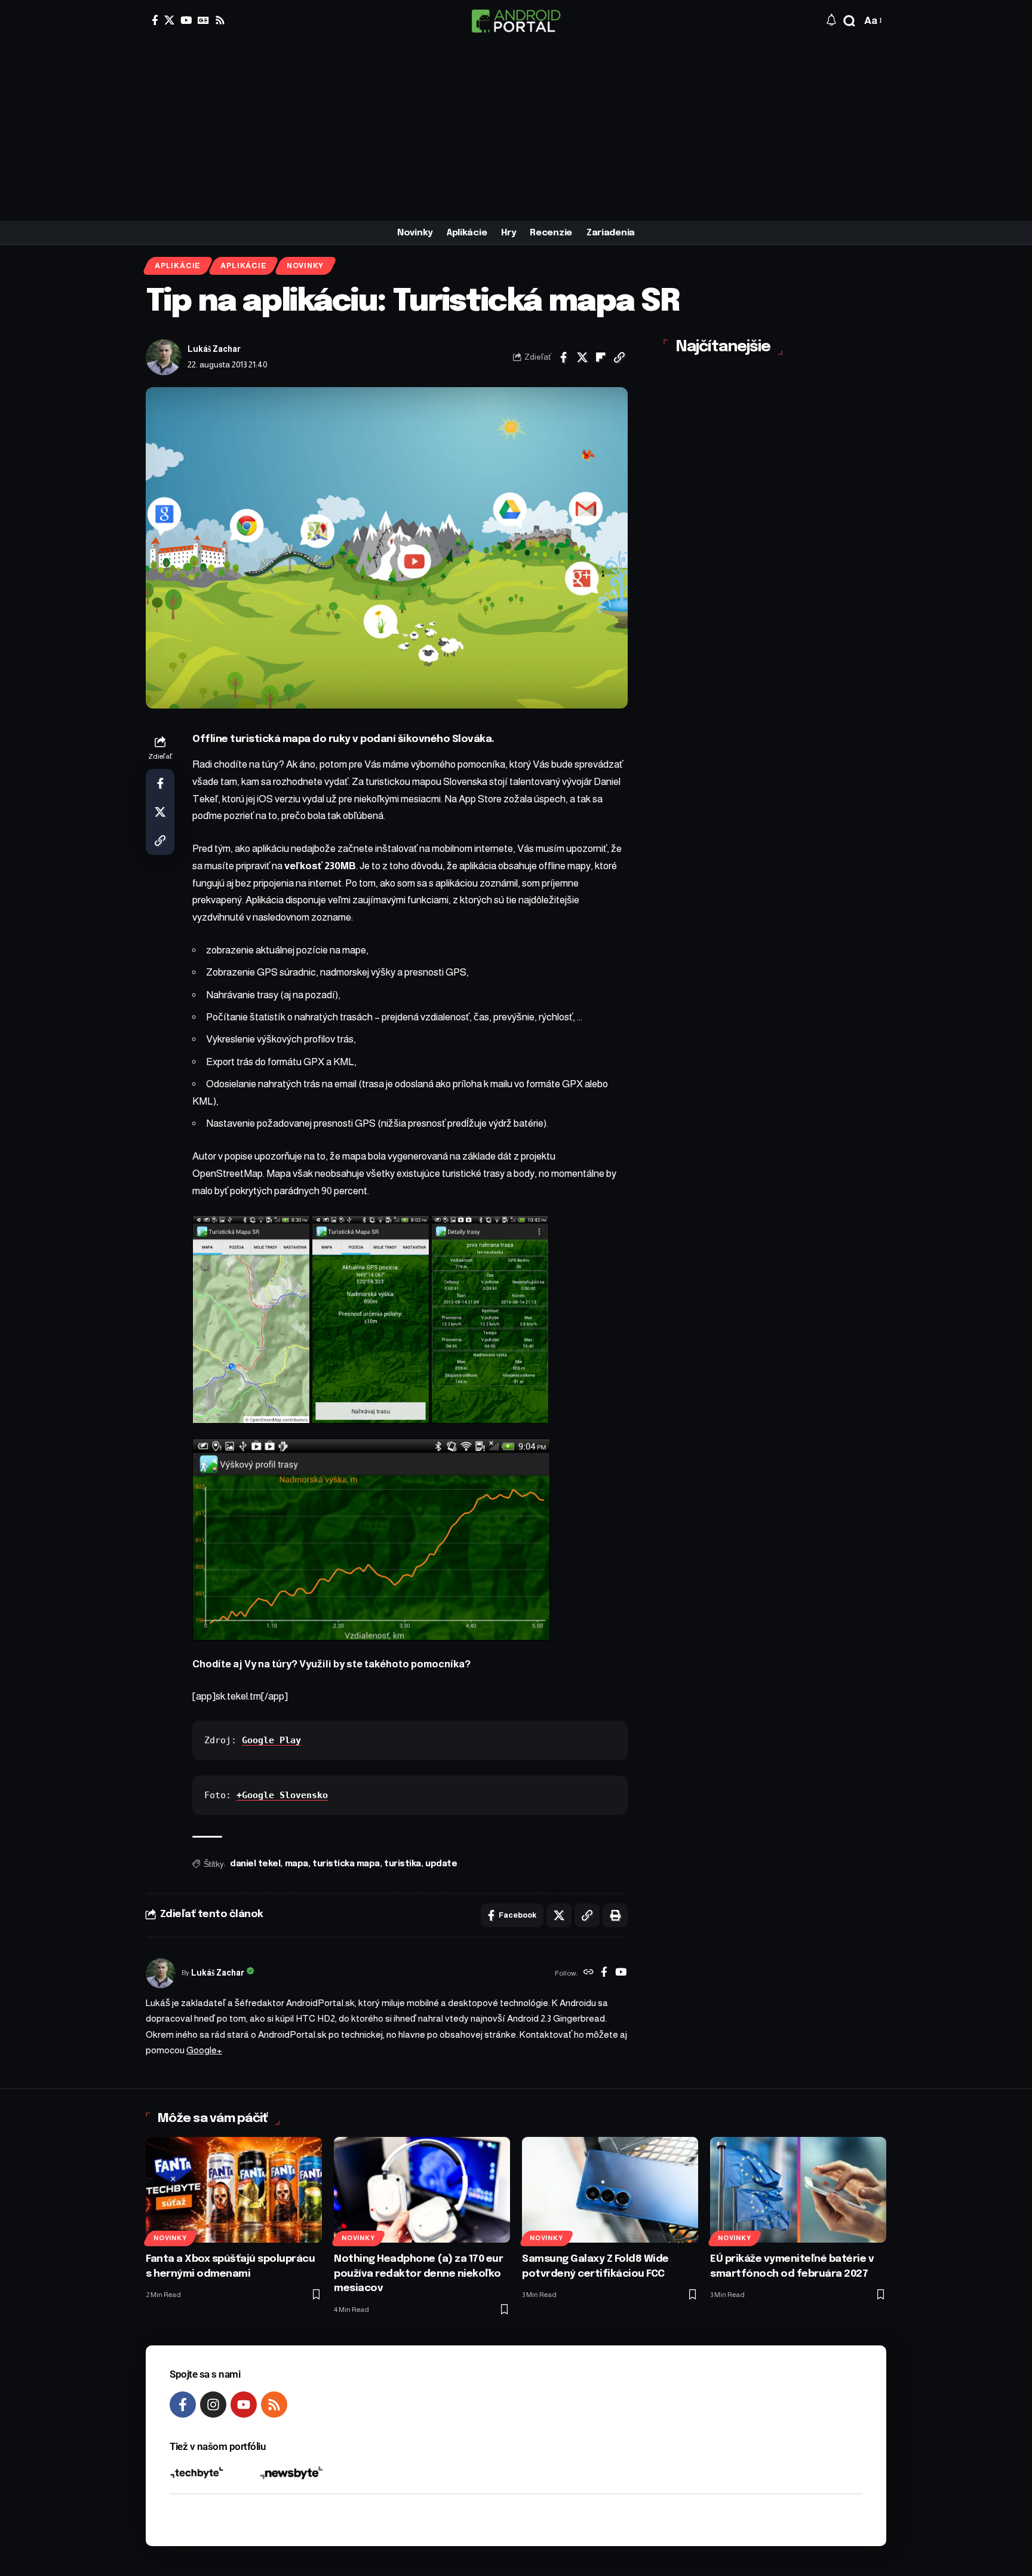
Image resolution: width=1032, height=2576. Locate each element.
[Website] (589, 1973)
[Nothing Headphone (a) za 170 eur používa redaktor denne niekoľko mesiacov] (422, 2190)
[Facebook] (155, 20)
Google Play (271, 1740)
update (441, 1864)
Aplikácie (178, 266)
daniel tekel (255, 1864)
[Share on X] (582, 357)
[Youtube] (244, 2405)
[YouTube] (186, 20)
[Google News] (203, 20)
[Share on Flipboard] (601, 357)
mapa (297, 1864)
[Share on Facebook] (564, 357)
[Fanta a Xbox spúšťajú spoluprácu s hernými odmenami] (234, 2190)
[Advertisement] (516, 131)
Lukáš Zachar (214, 349)
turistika (403, 1864)
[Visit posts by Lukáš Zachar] (164, 357)
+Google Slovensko (282, 1795)
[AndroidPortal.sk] (516, 21)
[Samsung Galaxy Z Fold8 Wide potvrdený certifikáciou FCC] (610, 2190)
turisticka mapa (346, 1864)
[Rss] (220, 20)
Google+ (204, 2050)
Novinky (305, 266)
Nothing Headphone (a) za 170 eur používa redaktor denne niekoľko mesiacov (418, 2274)
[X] (169, 20)
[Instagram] (213, 2405)
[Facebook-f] (183, 2405)
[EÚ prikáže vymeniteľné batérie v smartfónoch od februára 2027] (798, 2190)
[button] (849, 21)
